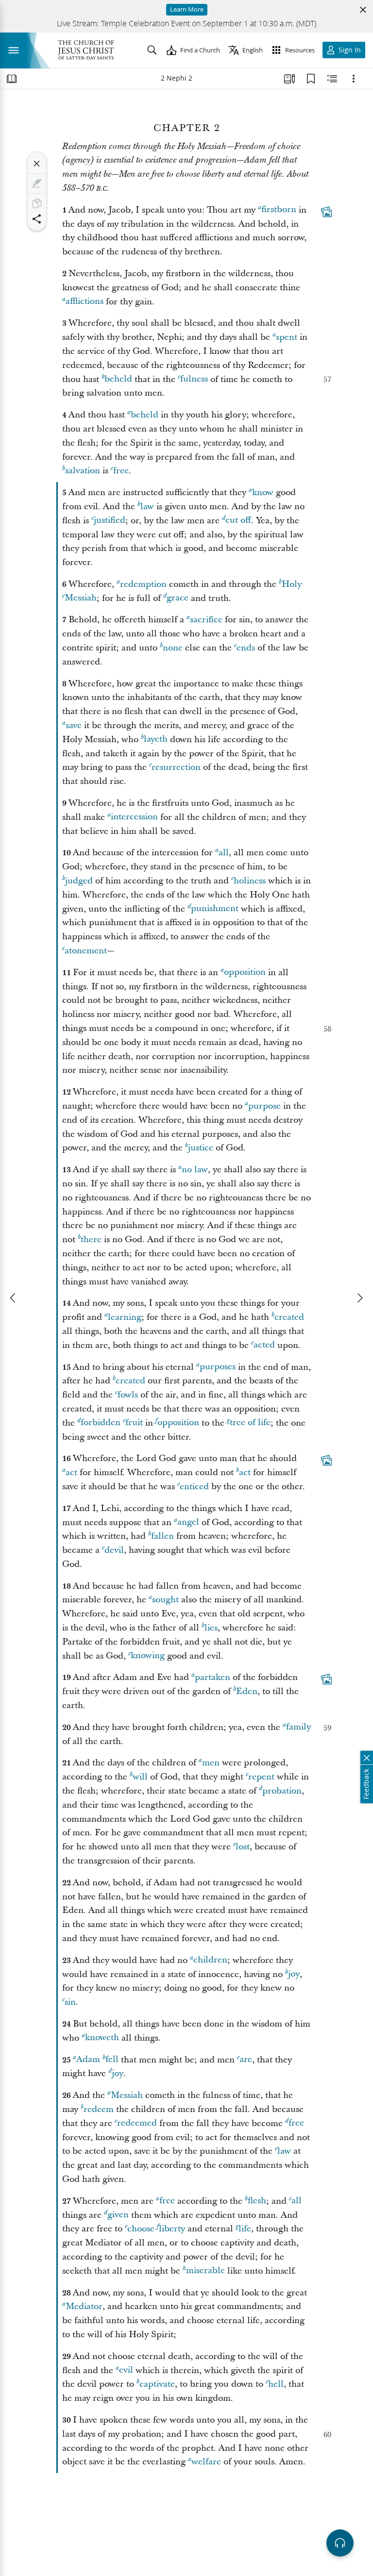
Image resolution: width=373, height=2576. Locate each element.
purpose (264, 1106)
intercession (134, 817)
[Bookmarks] (311, 79)
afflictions (85, 302)
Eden (247, 1691)
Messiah (81, 598)
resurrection (176, 767)
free (121, 471)
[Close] (37, 164)
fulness (194, 379)
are (246, 2060)
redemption (143, 584)
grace (178, 598)
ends (246, 648)
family (298, 1727)
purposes (218, 1367)
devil (114, 1550)
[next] (359, 1298)
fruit (134, 1423)
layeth (156, 740)
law (147, 507)
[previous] (14, 1298)
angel (188, 1522)
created (289, 1317)
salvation (83, 471)
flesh (257, 2201)
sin (70, 2002)
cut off (238, 521)
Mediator (84, 2306)
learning (125, 1317)
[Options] (354, 79)
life (245, 2229)
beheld (118, 379)
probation (282, 1791)
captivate (157, 2384)
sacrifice (206, 620)
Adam (88, 2060)
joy (294, 1974)
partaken (212, 1677)
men (211, 1763)
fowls (128, 1395)
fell (112, 2060)
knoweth (102, 2038)
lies (211, 1628)
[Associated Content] (326, 212)
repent (261, 1777)
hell (276, 2384)
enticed (194, 1487)
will (140, 1777)
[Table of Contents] (12, 79)
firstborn (279, 210)
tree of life (250, 1423)
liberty (172, 2229)
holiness (250, 881)
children (210, 1960)
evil (126, 2370)
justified (110, 521)
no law (195, 1170)
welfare (206, 2462)
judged (79, 881)
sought (165, 1600)
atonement (86, 951)
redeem (99, 2109)
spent (287, 337)
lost (243, 1847)
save (74, 725)
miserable (205, 2271)
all (224, 853)
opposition (245, 972)
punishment (215, 909)
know (263, 492)
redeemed (137, 2123)
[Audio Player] (340, 2543)
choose (141, 2229)
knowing (148, 1656)
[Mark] (37, 183)
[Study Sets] (289, 79)
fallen (162, 1536)
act (71, 1472)
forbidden (101, 1423)
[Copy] (37, 203)
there (91, 1239)
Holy (292, 584)
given (118, 2215)
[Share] (37, 219)
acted (264, 1345)
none (173, 648)
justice (201, 1148)
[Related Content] (332, 79)
